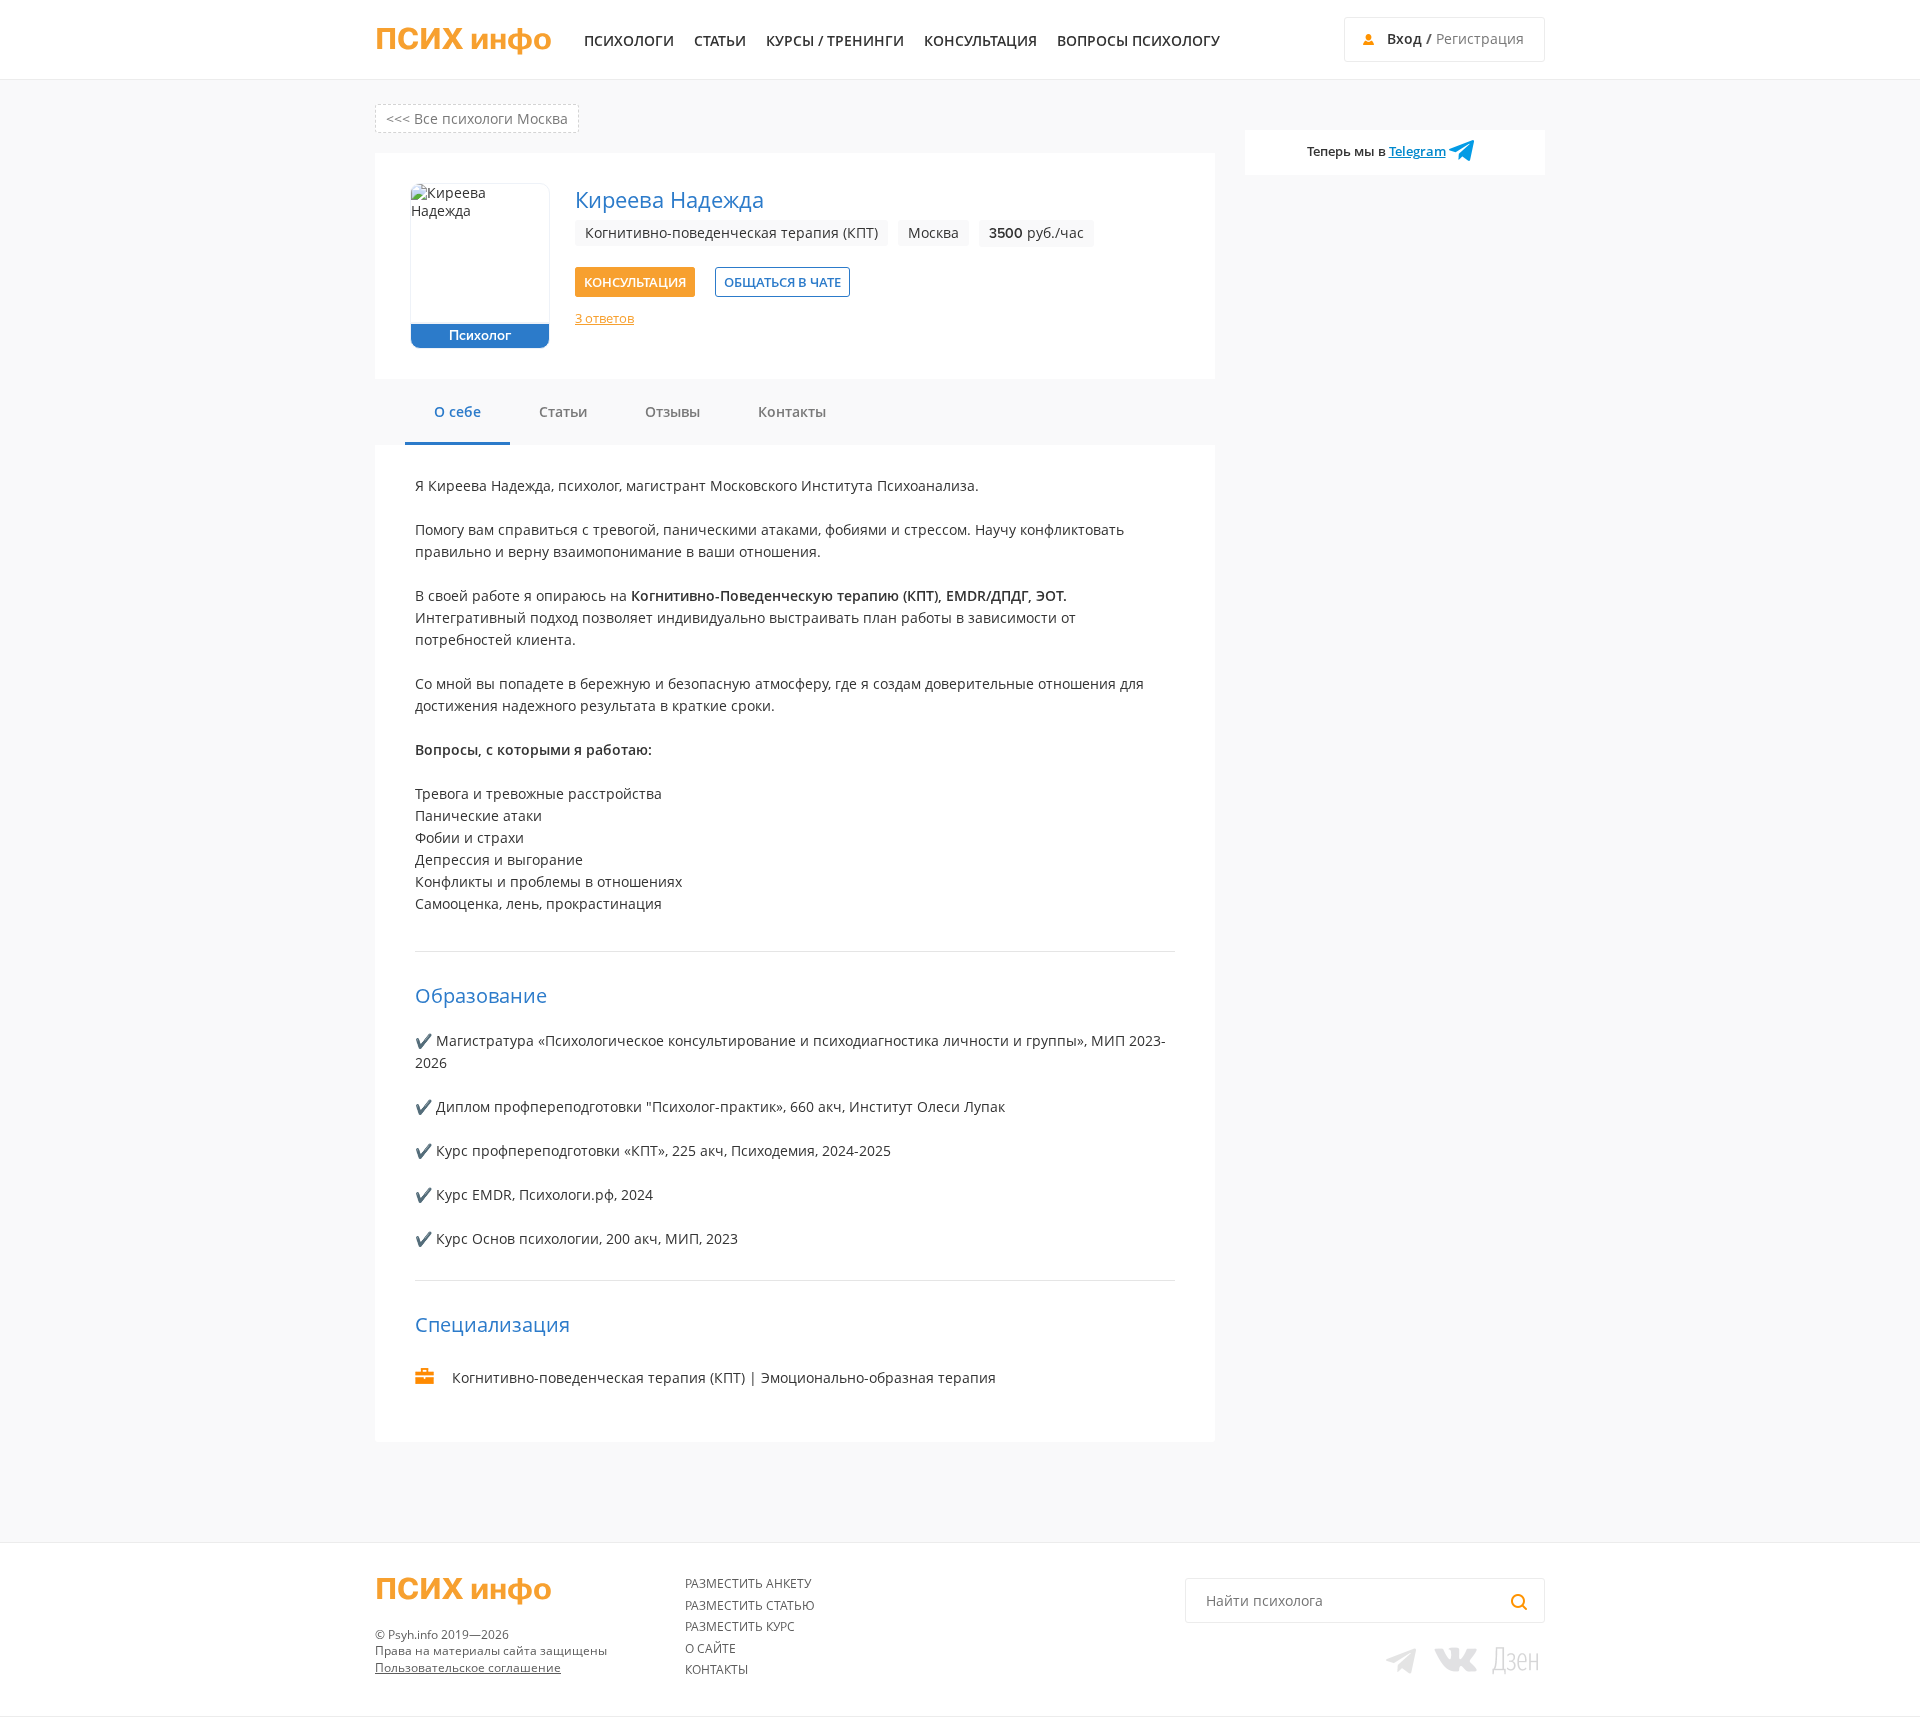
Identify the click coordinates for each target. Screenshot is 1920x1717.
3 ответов (604, 318)
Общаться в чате (782, 282)
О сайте (710, 1648)
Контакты (716, 1669)
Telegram (1417, 151)
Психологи (629, 41)
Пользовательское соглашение (468, 1667)
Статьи (720, 41)
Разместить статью (750, 1605)
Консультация (980, 41)
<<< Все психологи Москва (477, 118)
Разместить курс (740, 1626)
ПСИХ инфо (463, 40)
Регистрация (1480, 38)
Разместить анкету (748, 1583)
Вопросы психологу (1138, 41)
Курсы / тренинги (835, 41)
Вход (1404, 38)
